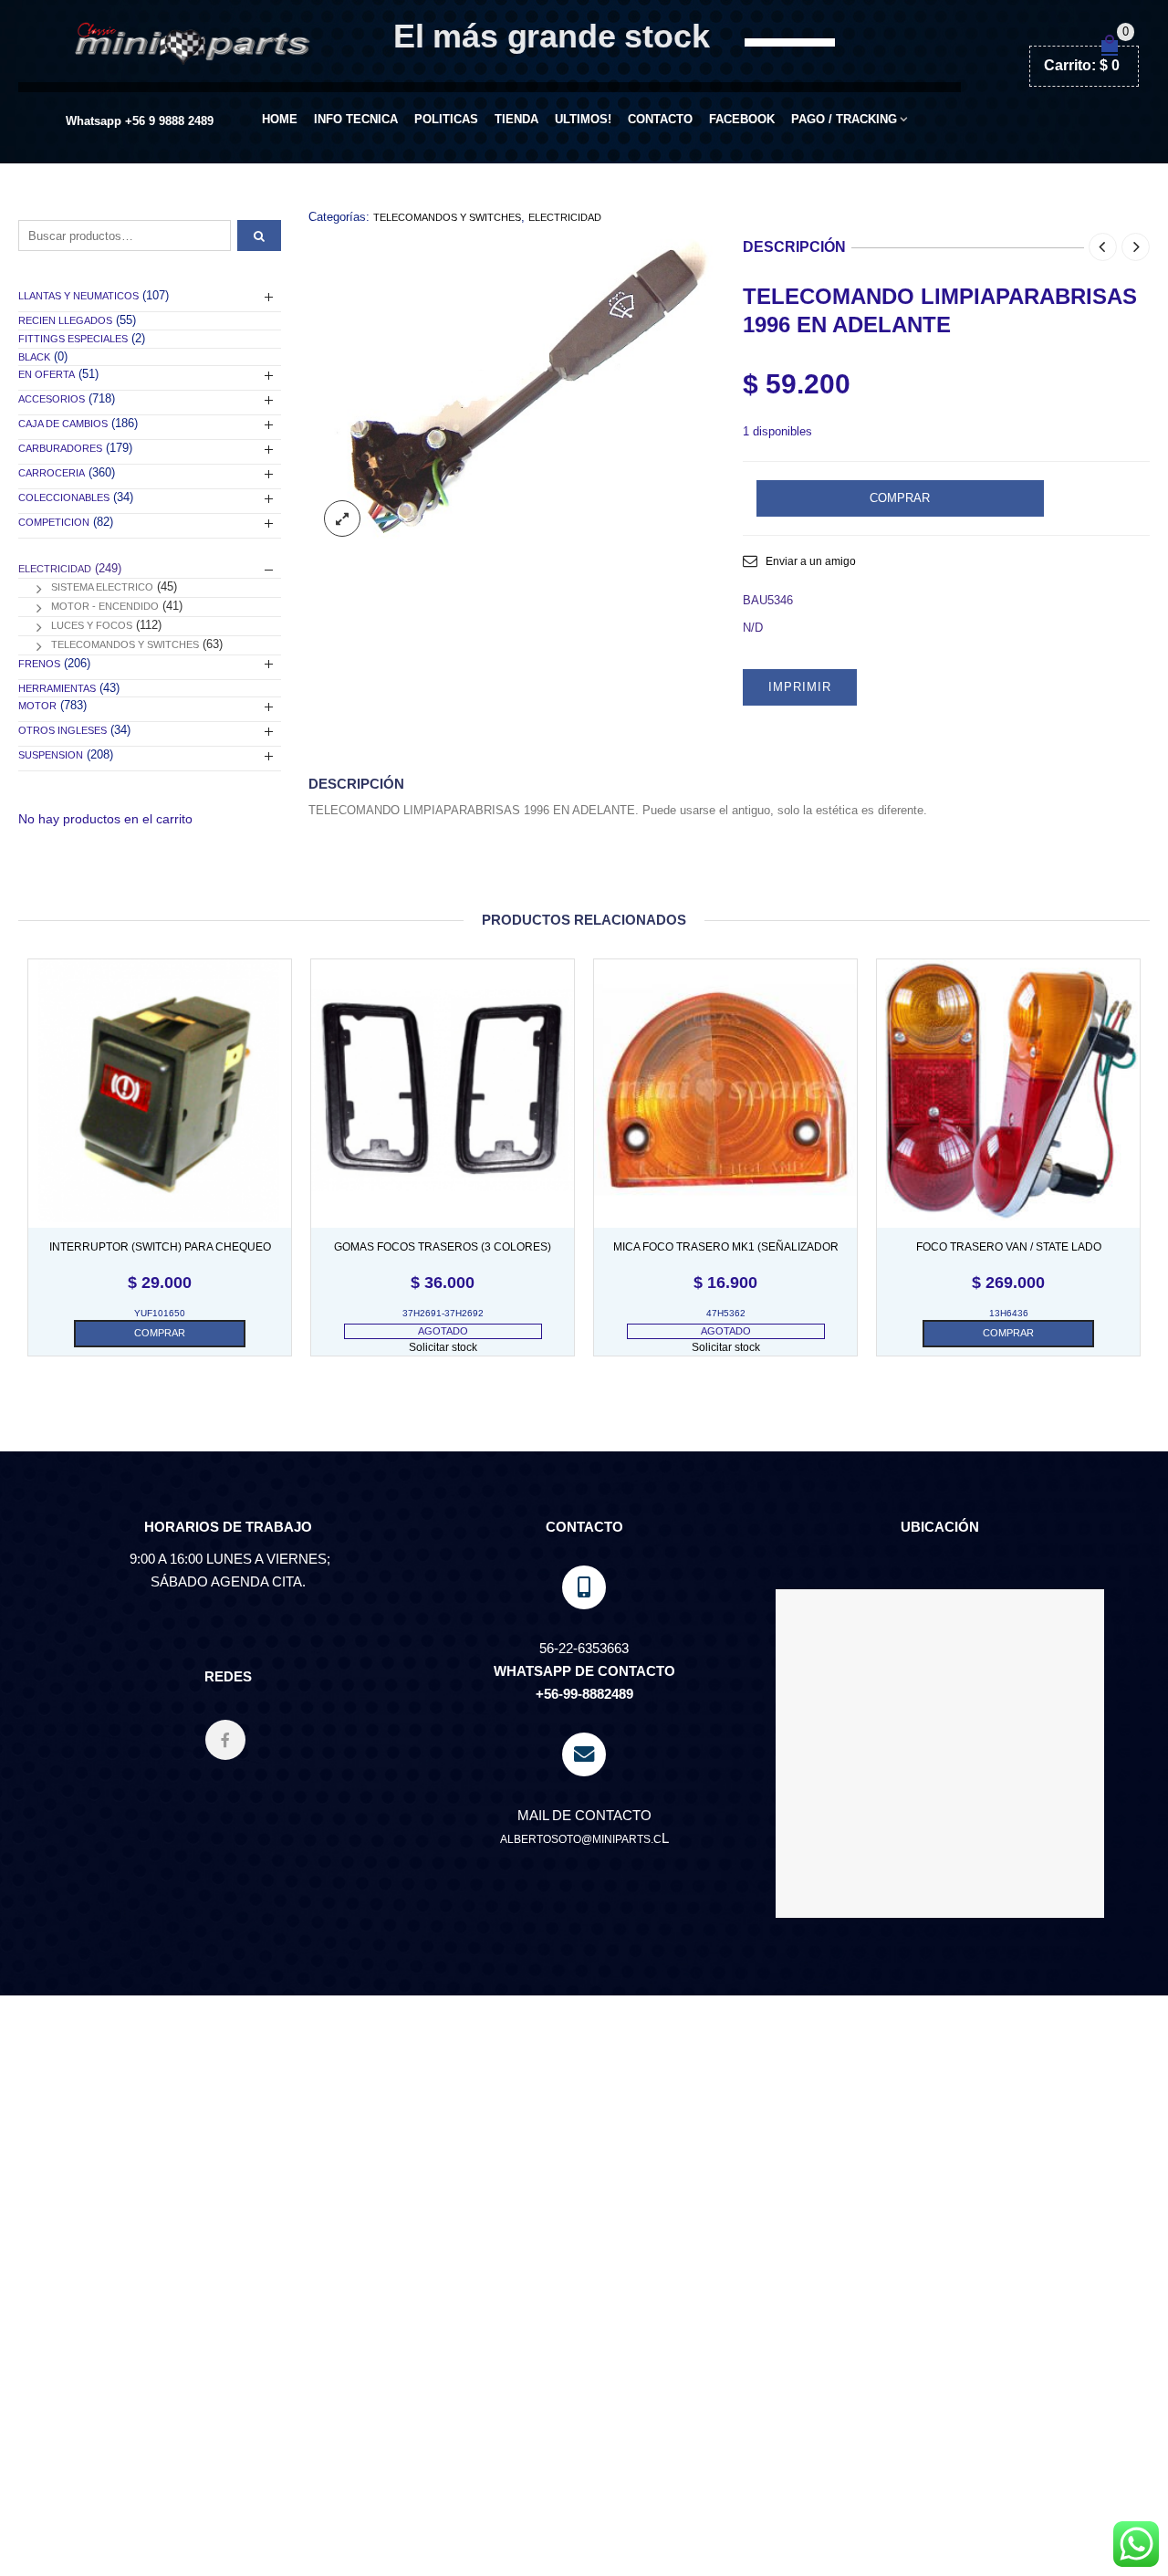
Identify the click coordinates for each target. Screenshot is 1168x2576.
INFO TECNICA (356, 119)
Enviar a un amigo (811, 561)
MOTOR (37, 706)
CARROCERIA (52, 473)
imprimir (800, 687)
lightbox (342, 518)
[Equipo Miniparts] (1136, 2544)
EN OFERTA (47, 374)
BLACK (34, 357)
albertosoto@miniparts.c (581, 1839)
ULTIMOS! (583, 119)
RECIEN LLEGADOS (65, 320)
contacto (660, 119)
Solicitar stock (443, 1347)
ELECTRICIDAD (565, 217)
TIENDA (516, 119)
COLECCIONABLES (64, 497)
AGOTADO (443, 1331)
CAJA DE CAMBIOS (63, 424)
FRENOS (39, 664)
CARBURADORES (60, 448)
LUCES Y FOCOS (92, 625)
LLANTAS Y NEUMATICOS (78, 296)
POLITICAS (446, 119)
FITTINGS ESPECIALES (73, 339)
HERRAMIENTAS (57, 688)
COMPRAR (900, 498)
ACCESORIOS (52, 399)
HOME (280, 119)
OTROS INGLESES (63, 730)
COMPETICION (54, 522)
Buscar (259, 236)
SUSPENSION (51, 755)
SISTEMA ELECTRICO (102, 587)
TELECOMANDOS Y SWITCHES (447, 217)
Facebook (742, 119)
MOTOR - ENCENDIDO (105, 606)
